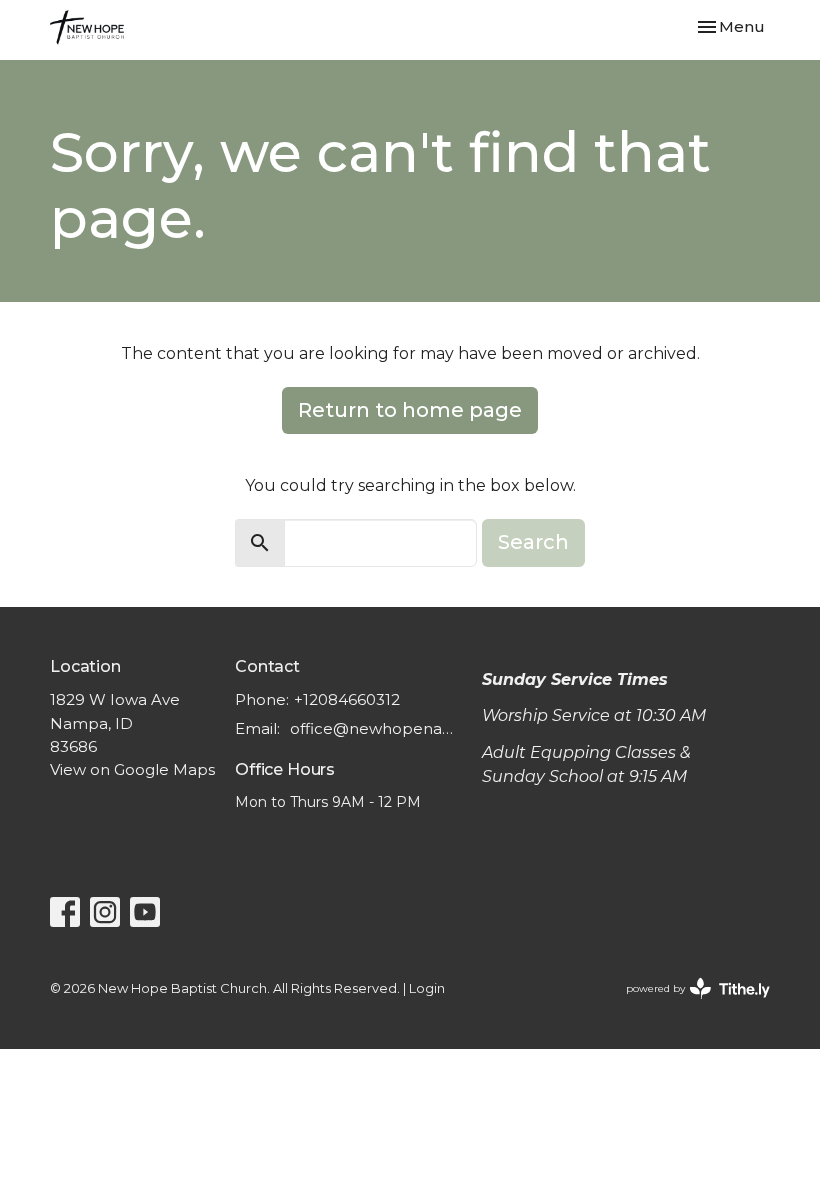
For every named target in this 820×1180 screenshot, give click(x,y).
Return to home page (410, 410)
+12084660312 (347, 699)
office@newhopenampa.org (376, 728)
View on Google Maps (132, 769)
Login (427, 988)
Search (533, 542)
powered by (688, 1005)
